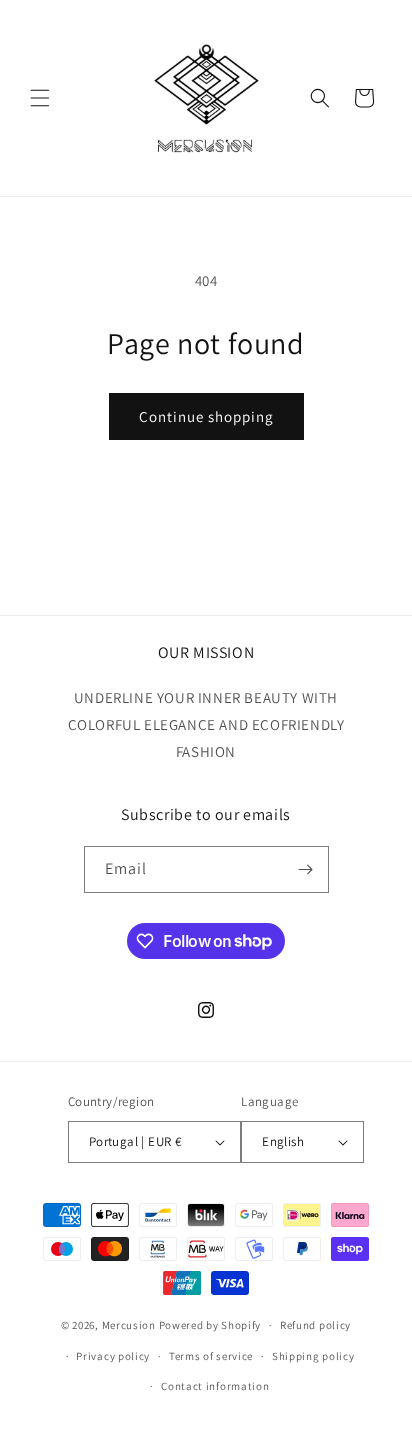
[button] (40, 98)
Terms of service (211, 1356)
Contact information (215, 1386)
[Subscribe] (306, 869)
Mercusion (129, 1325)
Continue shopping (206, 416)
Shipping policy (313, 1356)
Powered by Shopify (210, 1325)
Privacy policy (113, 1356)
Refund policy (315, 1325)
